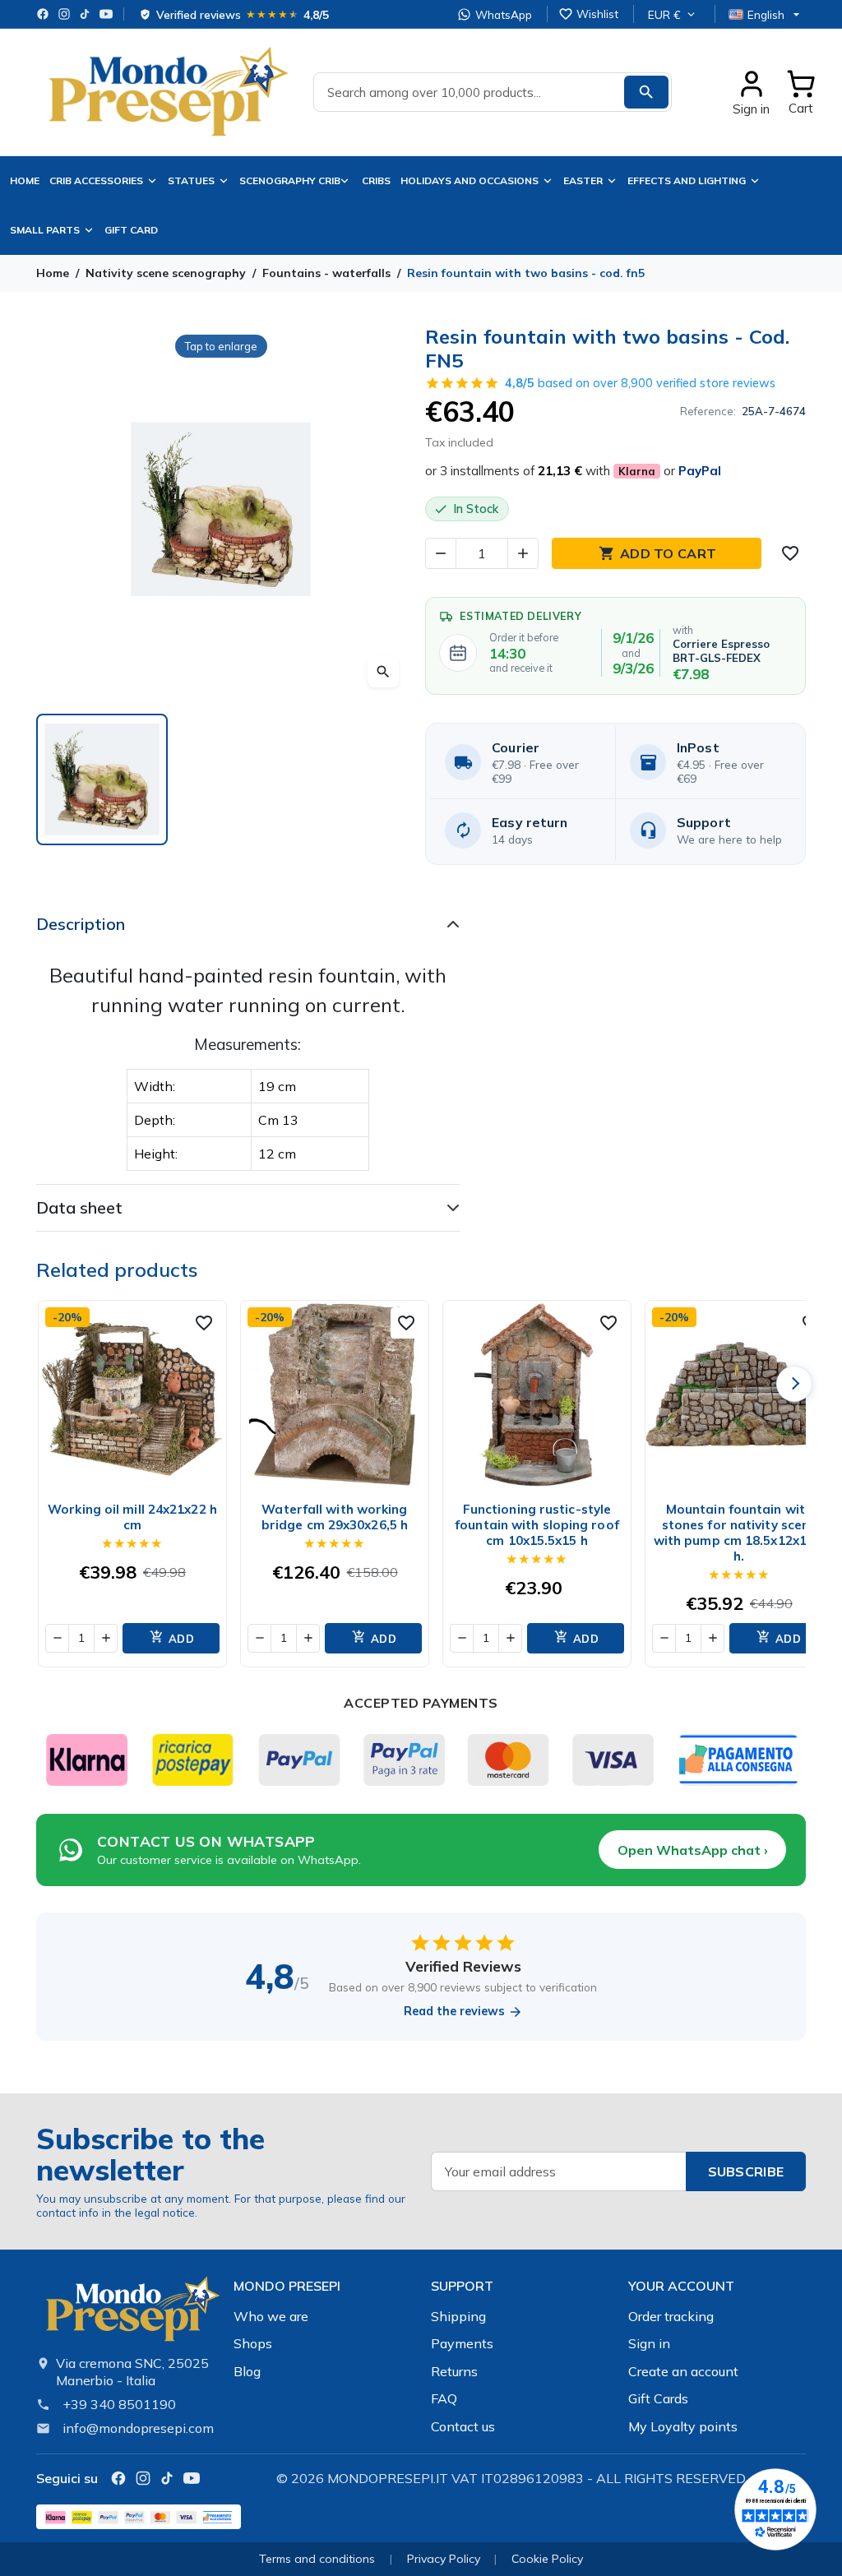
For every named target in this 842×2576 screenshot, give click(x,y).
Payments (462, 2343)
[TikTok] (85, 14)
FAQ (444, 2398)
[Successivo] (794, 1384)
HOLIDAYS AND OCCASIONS (470, 180)
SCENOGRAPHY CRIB (290, 180)
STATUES (191, 180)
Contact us (463, 2426)
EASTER (583, 180)
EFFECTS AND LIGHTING (687, 180)
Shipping (458, 2316)
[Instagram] (64, 14)
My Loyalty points (683, 2426)
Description (81, 924)
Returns (454, 2371)
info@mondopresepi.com (138, 2428)
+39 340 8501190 (119, 2404)
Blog (247, 2371)
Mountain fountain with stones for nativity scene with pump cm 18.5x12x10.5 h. (740, 1533)
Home (25, 180)
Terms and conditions (317, 2559)
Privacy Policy (444, 2559)
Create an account (683, 2371)
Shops (253, 2343)
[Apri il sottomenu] (348, 181)
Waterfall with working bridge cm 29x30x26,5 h (335, 1517)
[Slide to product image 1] (102, 779)
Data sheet (79, 1207)
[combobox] (493, 92)
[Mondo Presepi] (132, 2314)
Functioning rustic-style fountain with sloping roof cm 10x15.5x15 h (537, 1525)
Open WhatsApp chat (693, 1850)
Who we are (271, 2316)
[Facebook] (43, 14)
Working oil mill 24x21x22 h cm (132, 1517)
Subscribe (746, 2171)
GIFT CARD (131, 230)
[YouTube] (106, 14)
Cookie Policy (547, 2559)
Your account (681, 2286)
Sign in (649, 2343)
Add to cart (657, 553)
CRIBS (376, 180)
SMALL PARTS (45, 230)
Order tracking (671, 2316)
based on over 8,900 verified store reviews (640, 383)
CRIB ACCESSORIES (96, 180)
